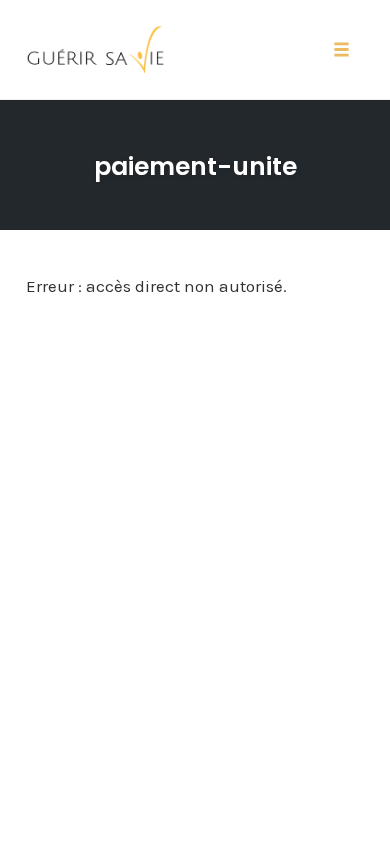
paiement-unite (195, 166)
